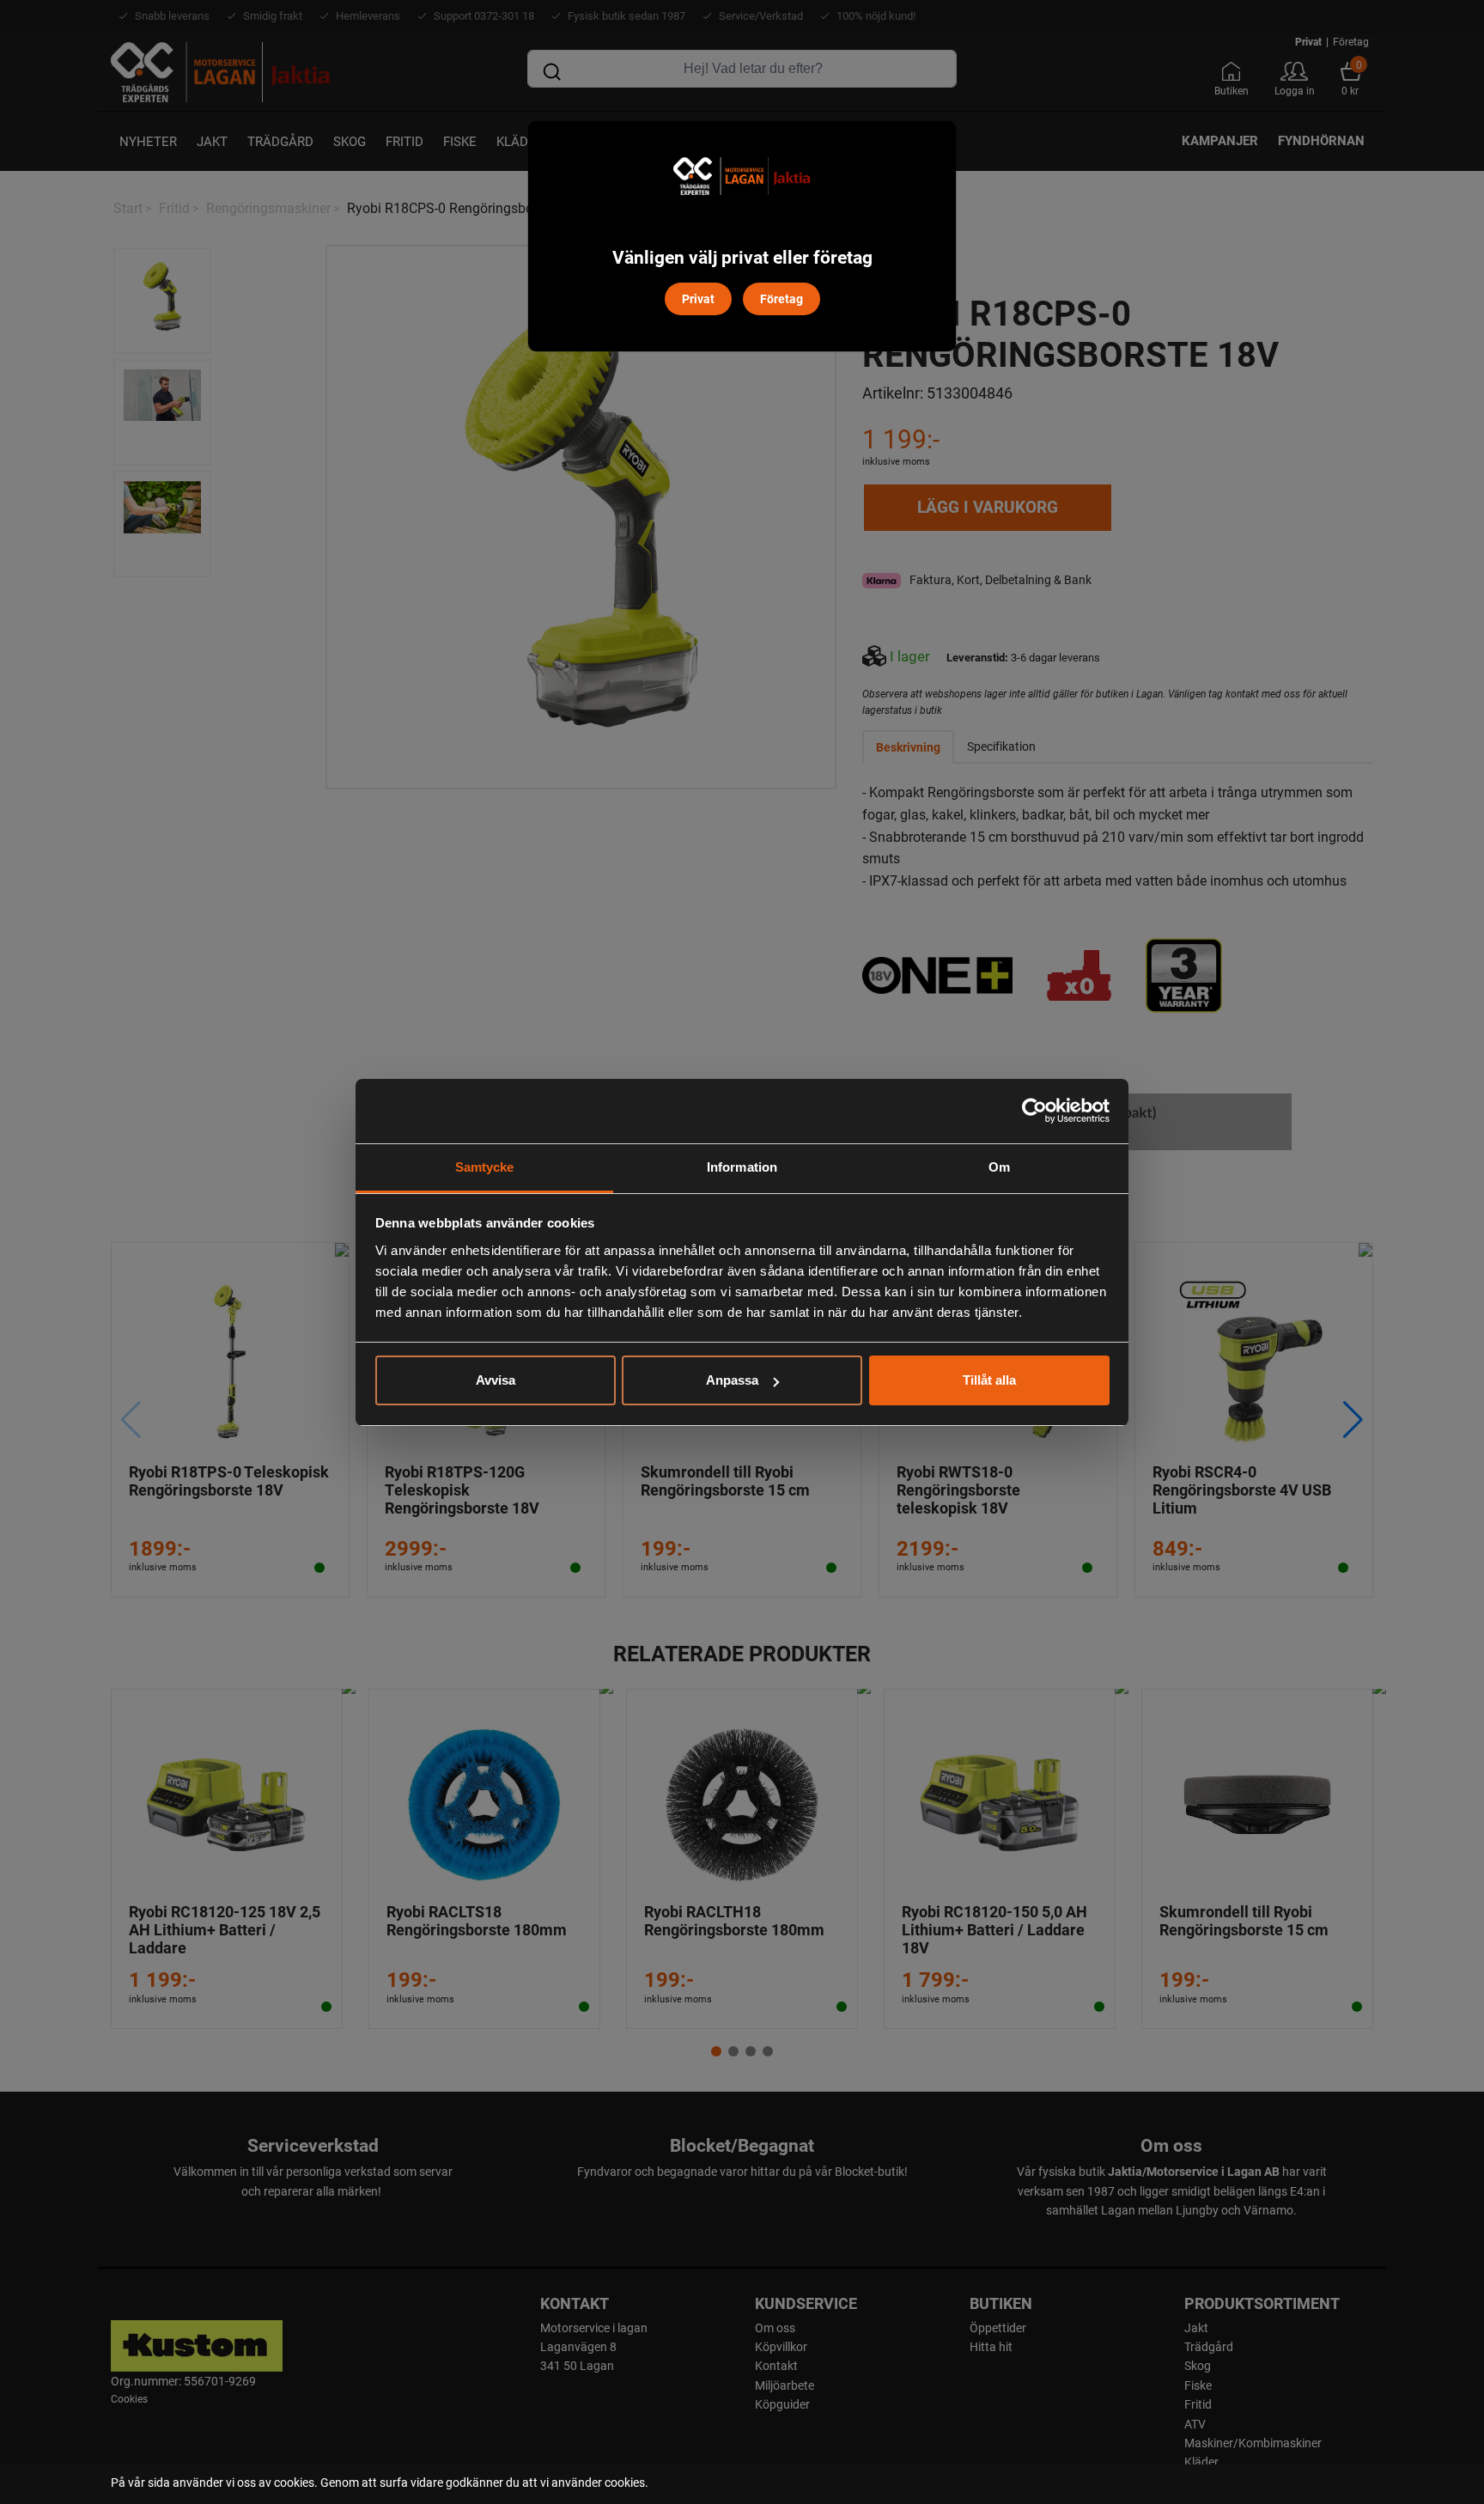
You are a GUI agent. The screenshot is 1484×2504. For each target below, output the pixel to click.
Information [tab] (742, 1167)
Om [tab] (999, 1167)
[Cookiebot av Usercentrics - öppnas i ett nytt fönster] (1034, 1111)
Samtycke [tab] (485, 1167)
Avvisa (496, 1380)
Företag (782, 299)
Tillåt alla (989, 1380)
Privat (698, 299)
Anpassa (732, 1380)
